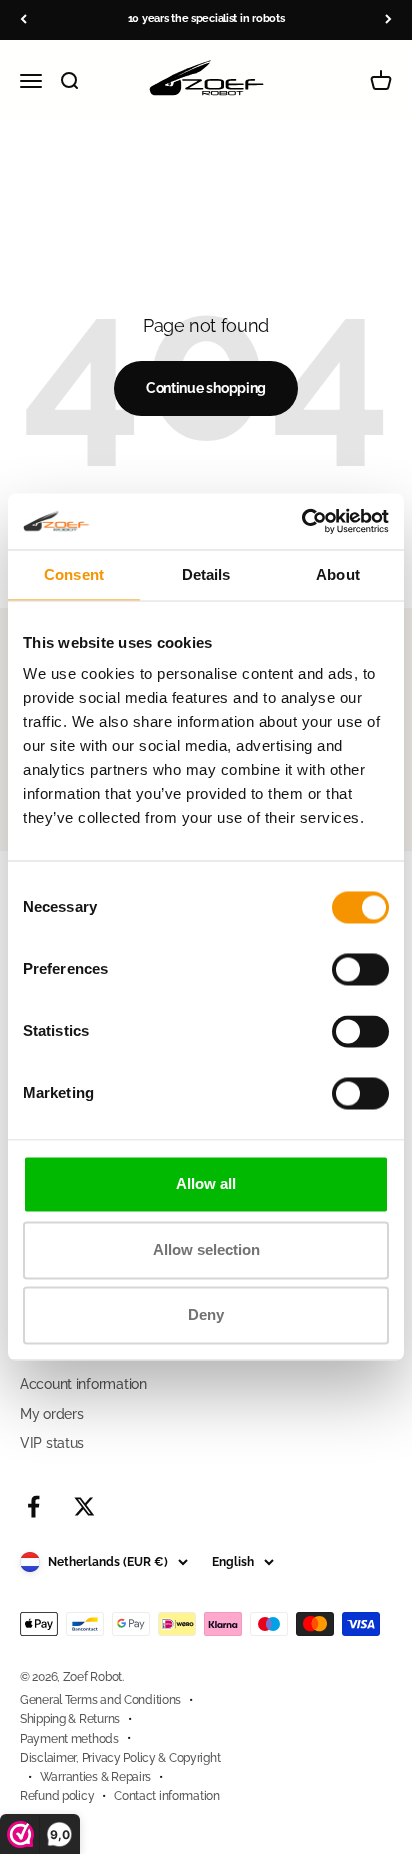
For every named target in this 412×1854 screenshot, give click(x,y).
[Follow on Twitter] (84, 1506)
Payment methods (69, 1739)
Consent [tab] (74, 574)
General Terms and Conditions (100, 1700)
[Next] (388, 19)
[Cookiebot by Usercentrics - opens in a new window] (301, 521)
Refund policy (57, 1796)
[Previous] (23, 19)
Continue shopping (206, 388)
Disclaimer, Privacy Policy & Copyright (120, 1758)
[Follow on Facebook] (33, 1506)
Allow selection (206, 1249)
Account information (83, 1384)
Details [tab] (206, 574)
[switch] (360, 970)
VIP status (52, 1443)
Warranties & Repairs (95, 1777)
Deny (206, 1315)
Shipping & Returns (70, 1719)
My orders (51, 1414)
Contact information (167, 1796)
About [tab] (338, 574)
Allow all (206, 1184)
